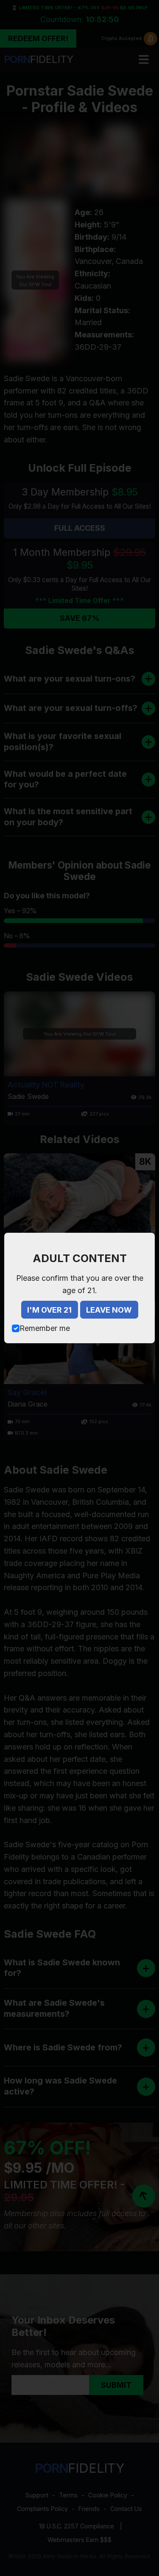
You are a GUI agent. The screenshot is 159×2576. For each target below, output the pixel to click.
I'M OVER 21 (49, 1310)
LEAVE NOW (109, 1310)
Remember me (45, 1328)
